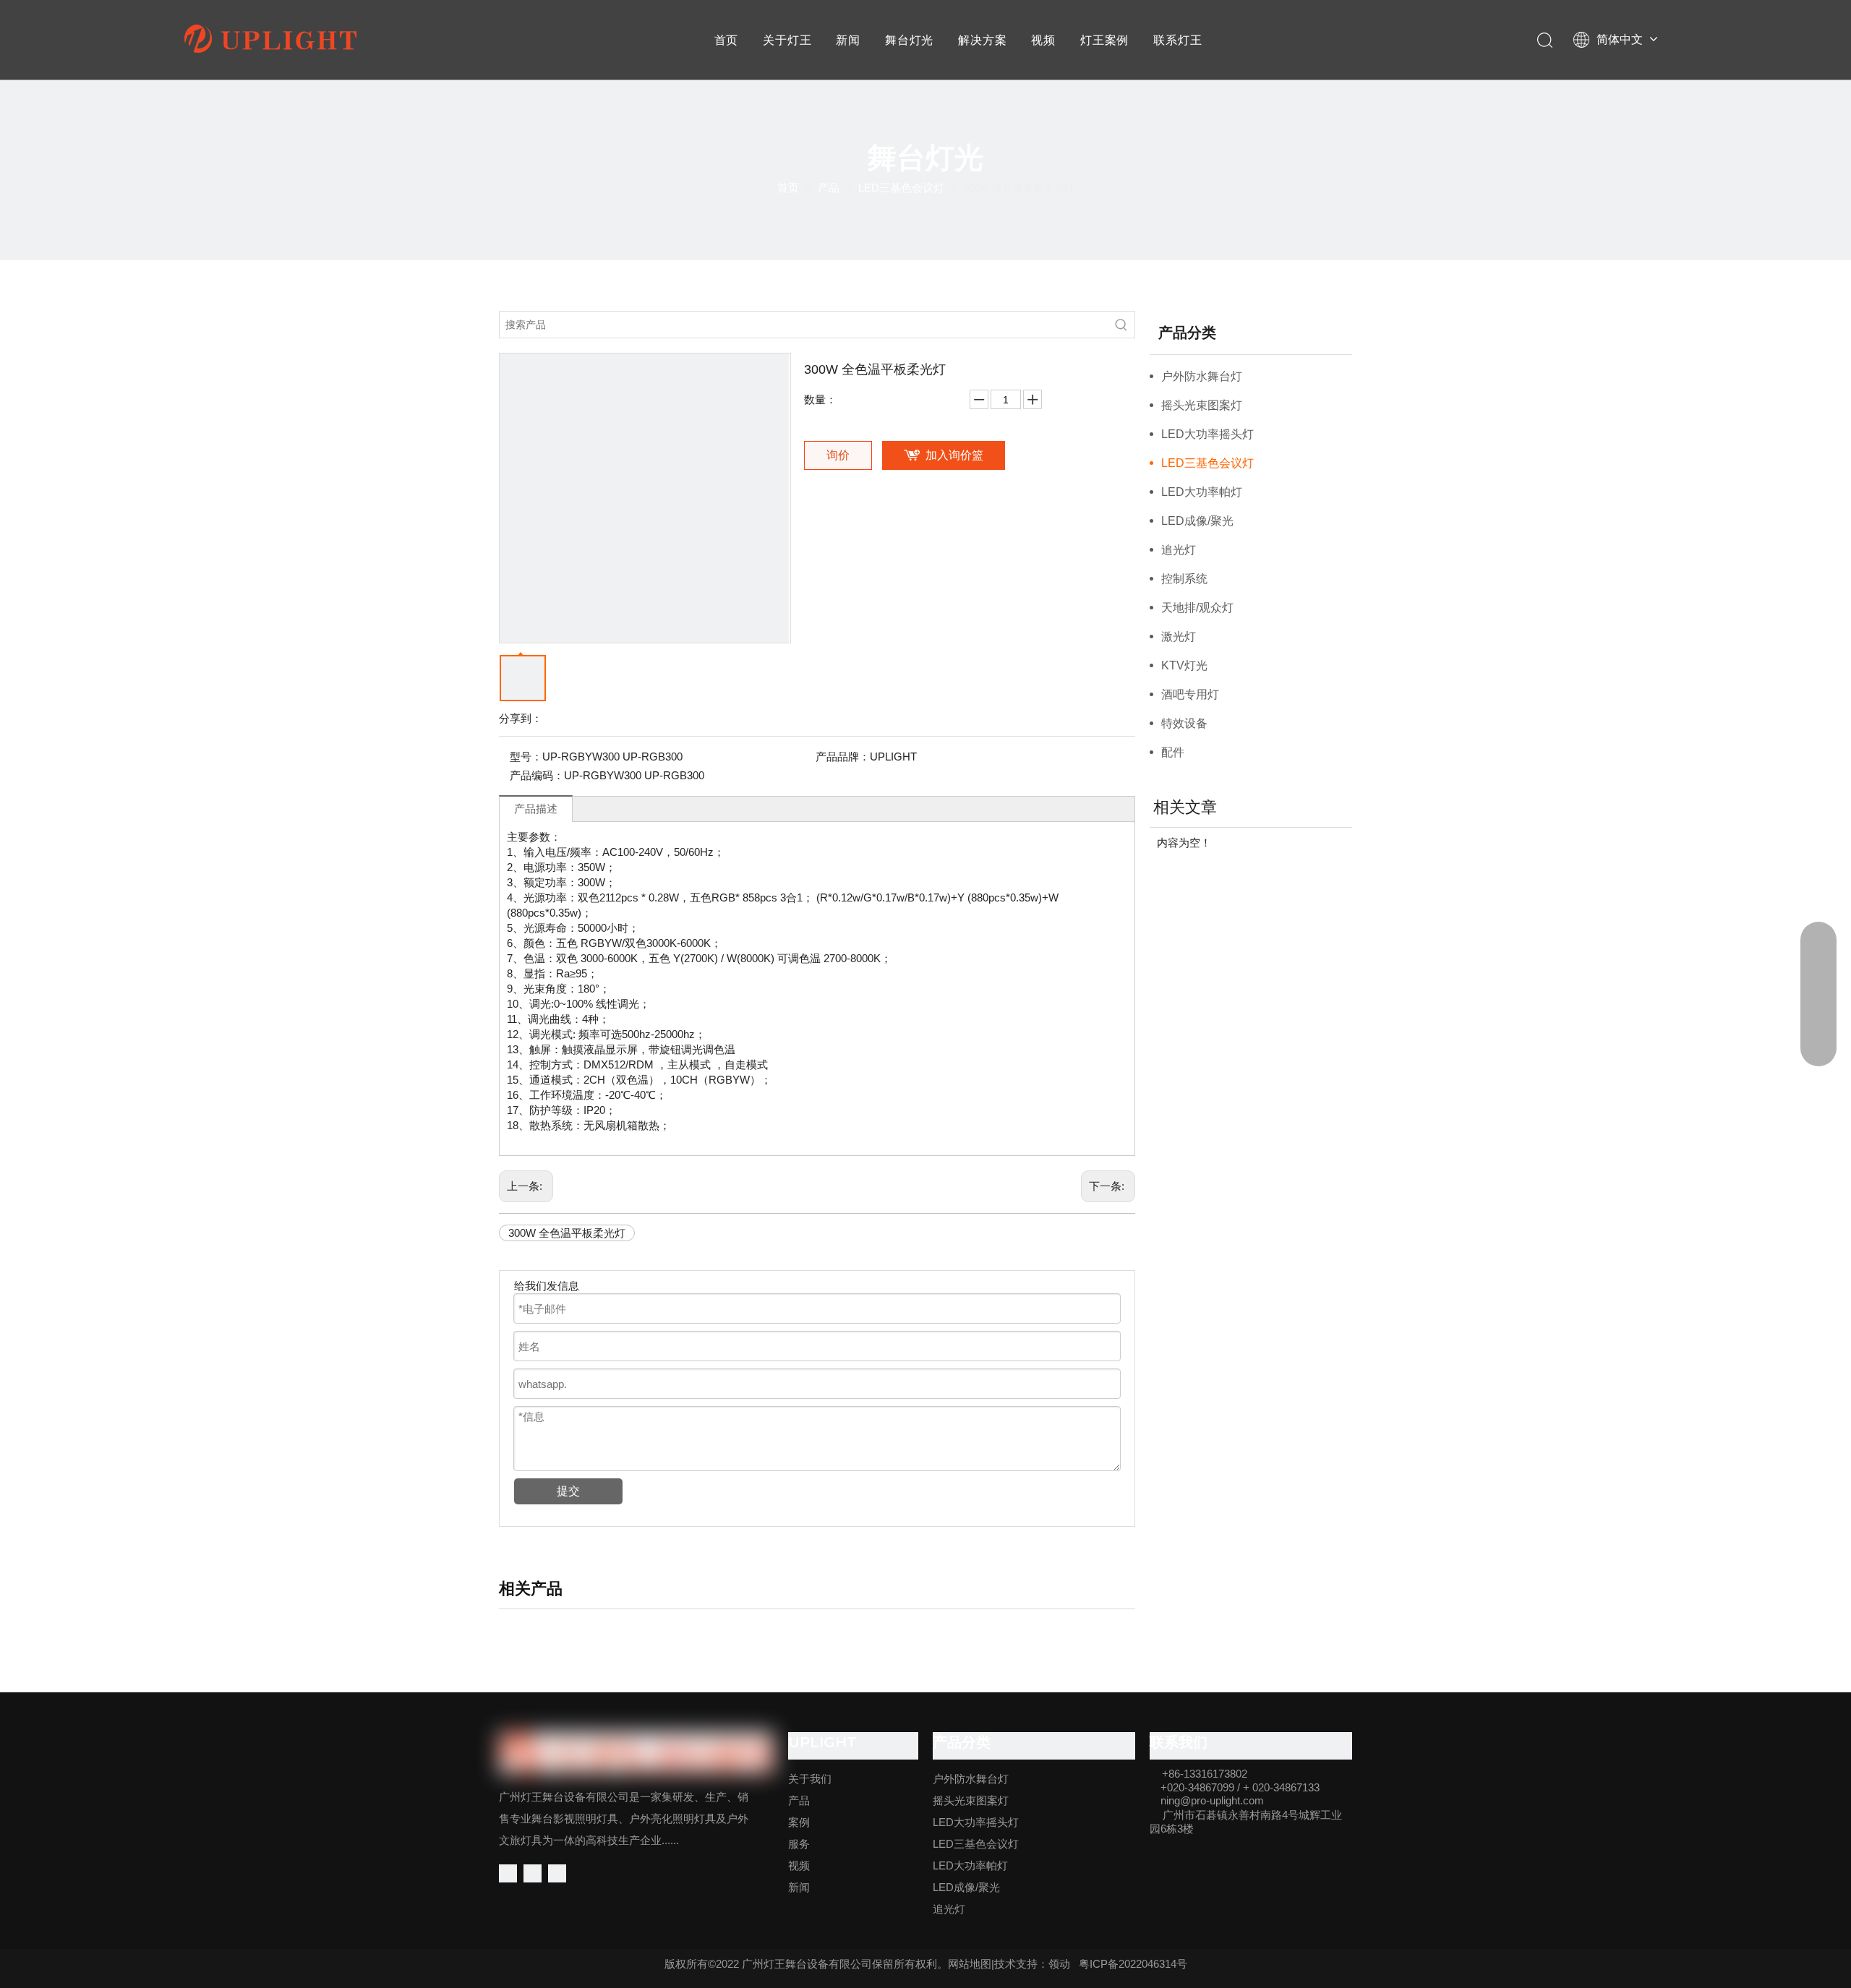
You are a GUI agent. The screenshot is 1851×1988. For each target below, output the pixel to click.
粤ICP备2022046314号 (1133, 1964)
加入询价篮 (954, 455)
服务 (799, 1844)
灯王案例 (1104, 40)
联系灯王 (1177, 40)
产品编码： (537, 775)
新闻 (848, 40)
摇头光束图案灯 (1202, 405)
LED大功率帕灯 (1202, 492)
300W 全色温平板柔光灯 (567, 1233)
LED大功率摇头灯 (1207, 434)
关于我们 (810, 1779)
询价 (838, 455)
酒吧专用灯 (1190, 694)
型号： (526, 757)
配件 (1173, 752)
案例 (799, 1822)
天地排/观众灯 (1197, 608)
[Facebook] (508, 1873)
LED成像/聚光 (1197, 521)
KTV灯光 (1184, 665)
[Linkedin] (533, 1873)
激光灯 (1179, 637)
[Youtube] (557, 1873)
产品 (799, 1800)
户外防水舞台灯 (1202, 376)
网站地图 (970, 1964)
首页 (727, 40)
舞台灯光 (909, 40)
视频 (1043, 40)
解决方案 (982, 40)
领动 (1059, 1964)
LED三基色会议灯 (1207, 463)
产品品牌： (843, 757)
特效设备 (1184, 723)
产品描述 (536, 809)
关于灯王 (787, 40)
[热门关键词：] (1121, 325)
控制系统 (1184, 579)
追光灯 (1179, 550)
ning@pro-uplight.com (1212, 1800)
